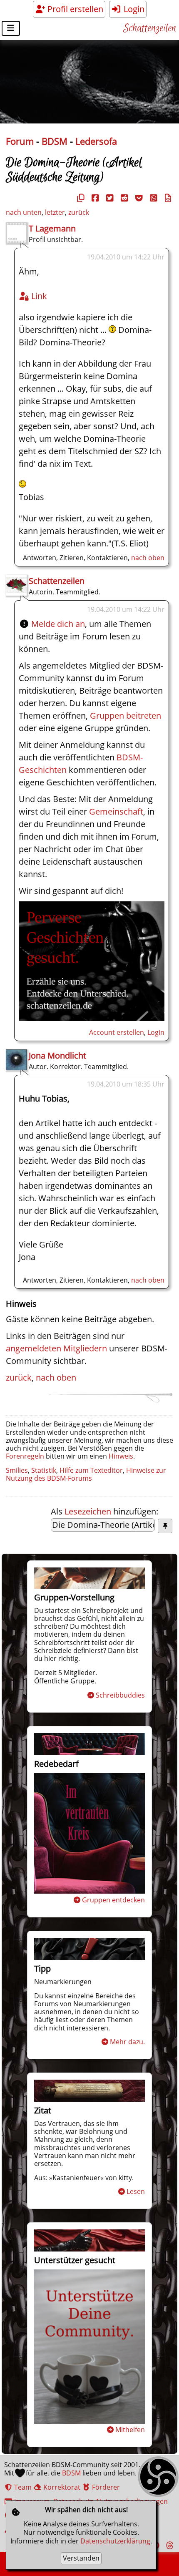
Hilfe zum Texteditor (91, 1470)
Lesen (136, 2191)
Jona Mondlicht (57, 1055)
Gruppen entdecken (113, 1900)
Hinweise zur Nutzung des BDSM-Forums (86, 1474)
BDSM (55, 141)
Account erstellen (117, 1032)
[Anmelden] (92, 1018)
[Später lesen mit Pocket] (138, 198)
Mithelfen (130, 2430)
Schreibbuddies (120, 1695)
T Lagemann (52, 228)
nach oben (148, 558)
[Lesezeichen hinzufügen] (165, 1526)
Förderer (105, 2487)
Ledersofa (96, 141)
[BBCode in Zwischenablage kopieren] (167, 198)
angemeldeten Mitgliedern (56, 1348)
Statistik (44, 1470)
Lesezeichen (88, 1511)
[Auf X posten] (109, 198)
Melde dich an (58, 624)
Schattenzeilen (150, 29)
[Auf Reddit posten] (123, 198)
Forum (20, 141)
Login (133, 9)
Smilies (17, 1470)
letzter (55, 212)
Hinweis (121, 1456)
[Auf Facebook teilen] (94, 198)
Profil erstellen (74, 9)
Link (38, 296)
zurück (79, 212)
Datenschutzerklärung (115, 2541)
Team (22, 2487)
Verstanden (81, 2558)
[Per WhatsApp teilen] (152, 198)
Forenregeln (25, 1456)
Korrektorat (61, 2487)
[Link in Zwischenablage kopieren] (80, 198)
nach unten (24, 212)
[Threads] (169, 2545)
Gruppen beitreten (126, 716)
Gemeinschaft (116, 811)
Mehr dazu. (127, 2042)
